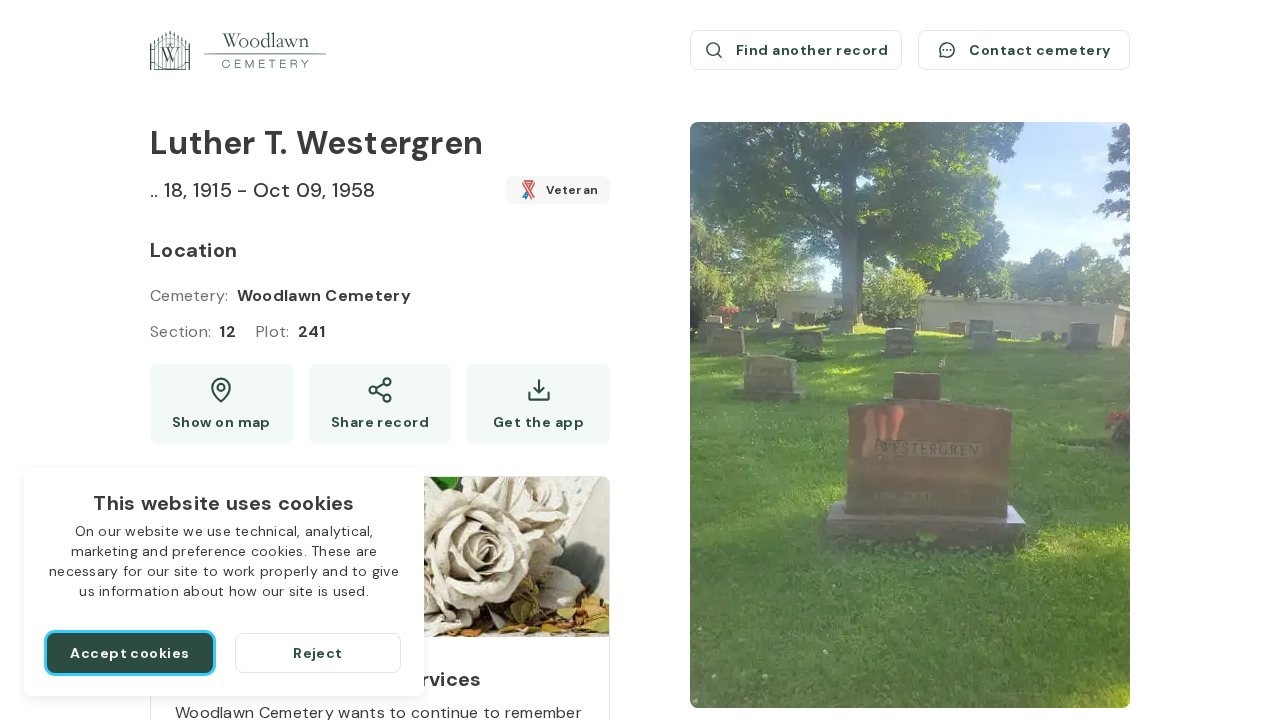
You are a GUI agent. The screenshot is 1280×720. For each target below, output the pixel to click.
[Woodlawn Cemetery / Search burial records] (238, 50)
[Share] (380, 404)
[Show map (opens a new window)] (221, 404)
